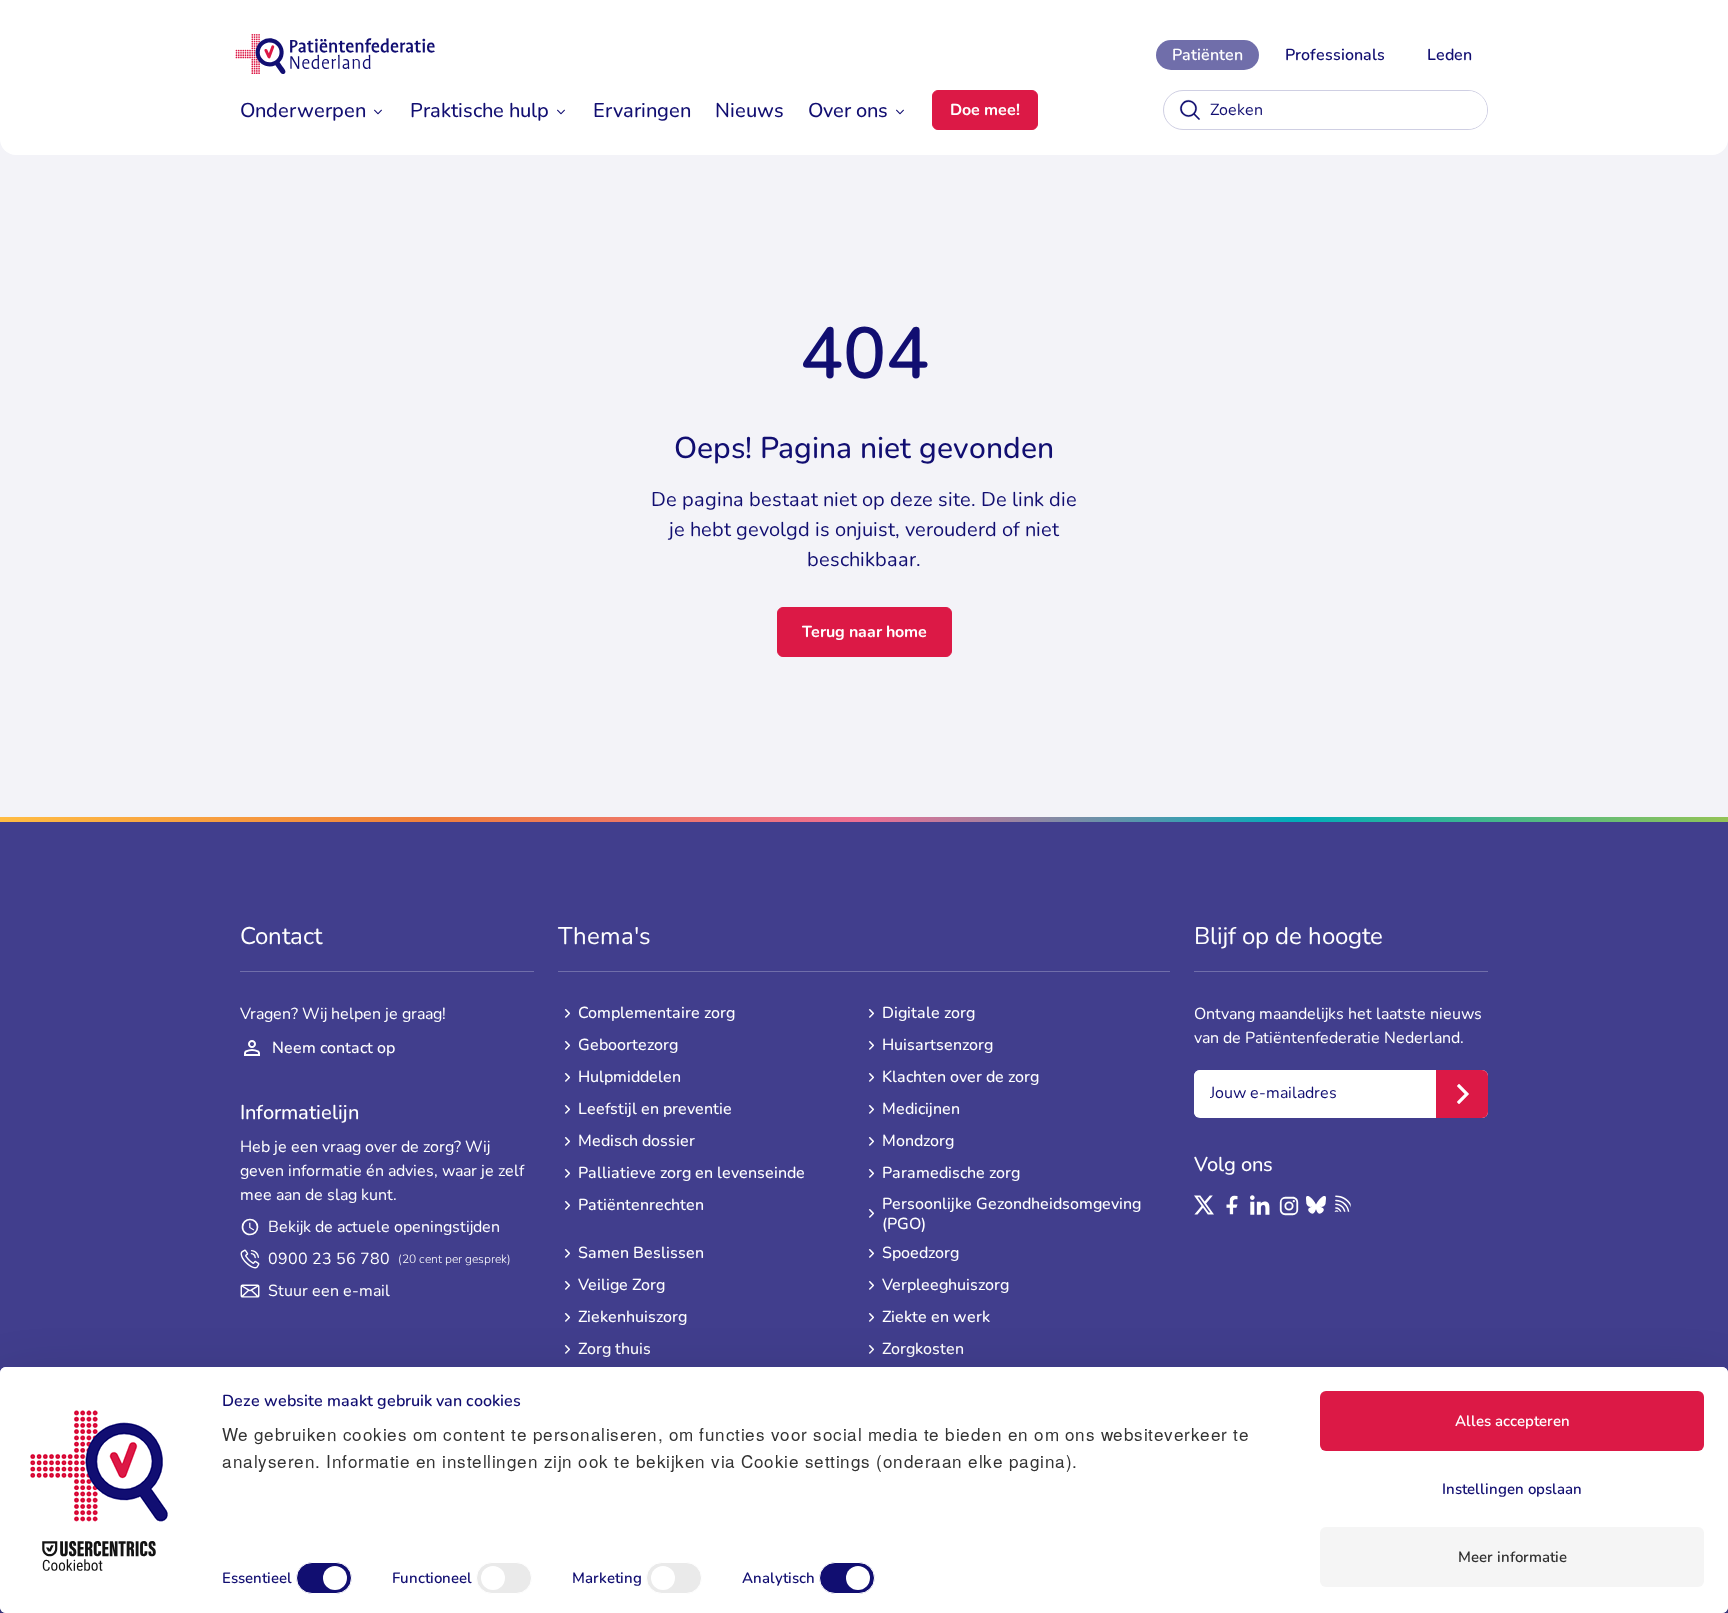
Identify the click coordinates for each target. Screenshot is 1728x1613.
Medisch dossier (636, 1141)
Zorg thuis (614, 1349)
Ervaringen (642, 110)
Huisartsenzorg (937, 1045)
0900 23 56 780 (389, 1259)
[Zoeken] (1190, 110)
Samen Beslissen (641, 1253)
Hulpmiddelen (629, 1077)
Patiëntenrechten (641, 1205)
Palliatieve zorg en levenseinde (691, 1173)
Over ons (848, 110)
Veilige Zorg (621, 1285)
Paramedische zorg (951, 1173)
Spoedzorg (920, 1253)
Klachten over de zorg (960, 1077)
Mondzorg (918, 1141)
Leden (1449, 55)
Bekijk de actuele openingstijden (384, 1227)
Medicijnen (921, 1109)
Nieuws (749, 110)
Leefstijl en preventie (655, 1109)
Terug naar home (864, 632)
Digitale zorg (928, 1013)
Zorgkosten (923, 1349)
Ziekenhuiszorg (632, 1317)
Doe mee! (985, 110)
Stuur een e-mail (329, 1291)
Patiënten (1207, 55)
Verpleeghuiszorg (945, 1285)
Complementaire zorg (656, 1013)
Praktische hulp (479, 110)
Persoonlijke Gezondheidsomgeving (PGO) (1011, 1214)
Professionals (1335, 55)
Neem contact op (333, 1048)
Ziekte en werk (936, 1317)
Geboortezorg (628, 1045)
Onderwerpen (303, 110)
